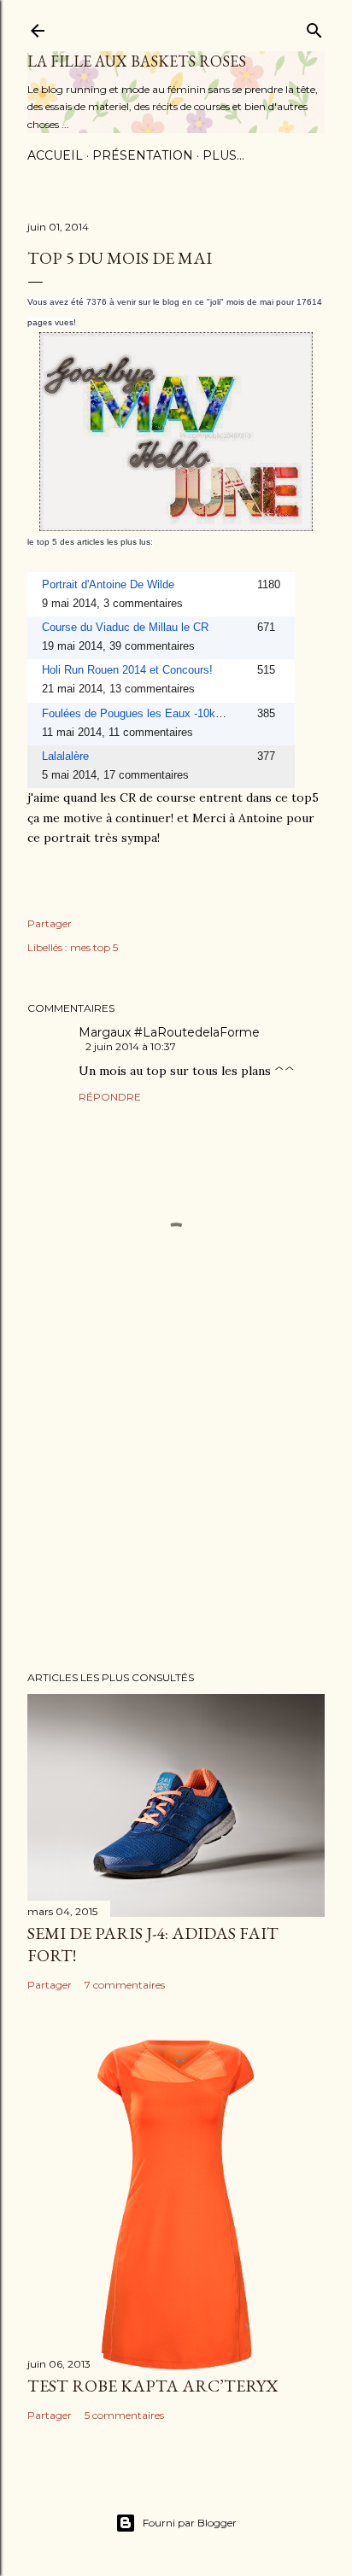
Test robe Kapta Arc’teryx (153, 2386)
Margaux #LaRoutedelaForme (169, 1032)
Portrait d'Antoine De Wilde (108, 584)
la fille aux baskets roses (137, 61)
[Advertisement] (176, 1509)
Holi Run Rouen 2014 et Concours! (127, 670)
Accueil (55, 155)
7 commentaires (125, 1985)
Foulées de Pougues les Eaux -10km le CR (149, 713)
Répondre (110, 1097)
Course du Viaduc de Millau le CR (125, 627)
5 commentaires (124, 2415)
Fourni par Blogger (190, 2523)
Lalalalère (65, 756)
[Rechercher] (314, 27)
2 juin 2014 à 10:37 (131, 1046)
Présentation (143, 155)
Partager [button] (50, 923)
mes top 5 (94, 947)
